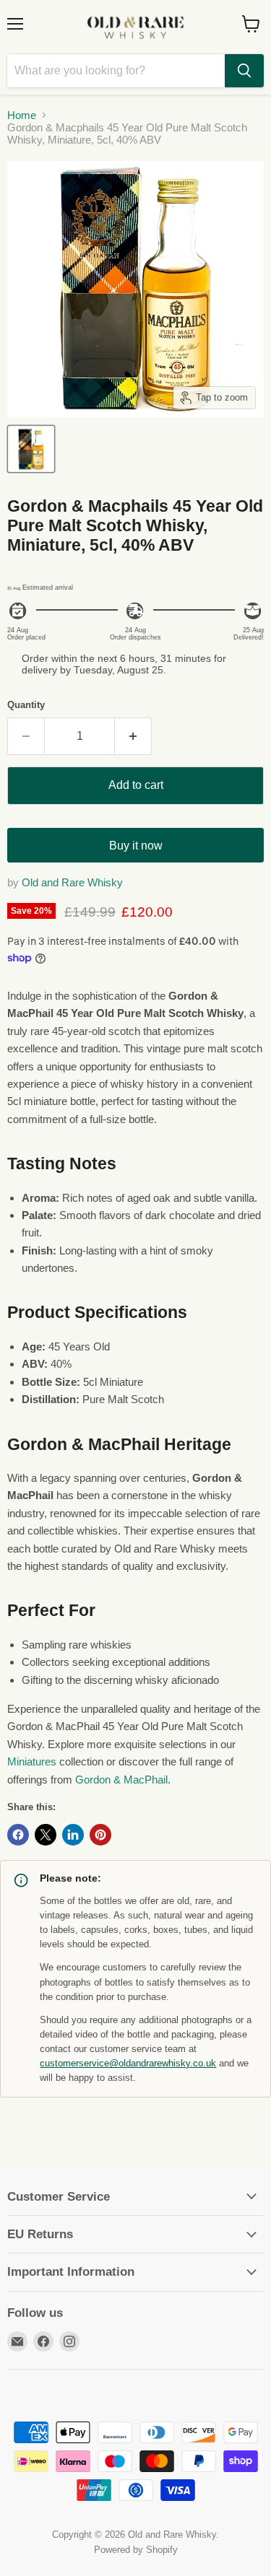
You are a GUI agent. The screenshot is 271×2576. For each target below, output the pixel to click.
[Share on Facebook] (18, 1835)
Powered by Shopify (136, 2550)
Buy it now (136, 846)
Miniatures (32, 1761)
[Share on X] (46, 1835)
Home (22, 115)
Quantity (26, 705)
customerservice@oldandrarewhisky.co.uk (128, 2064)
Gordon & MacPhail (121, 1780)
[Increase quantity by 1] (133, 736)
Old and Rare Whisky (72, 882)
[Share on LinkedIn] (73, 1835)
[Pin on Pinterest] (100, 1835)
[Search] (244, 71)
